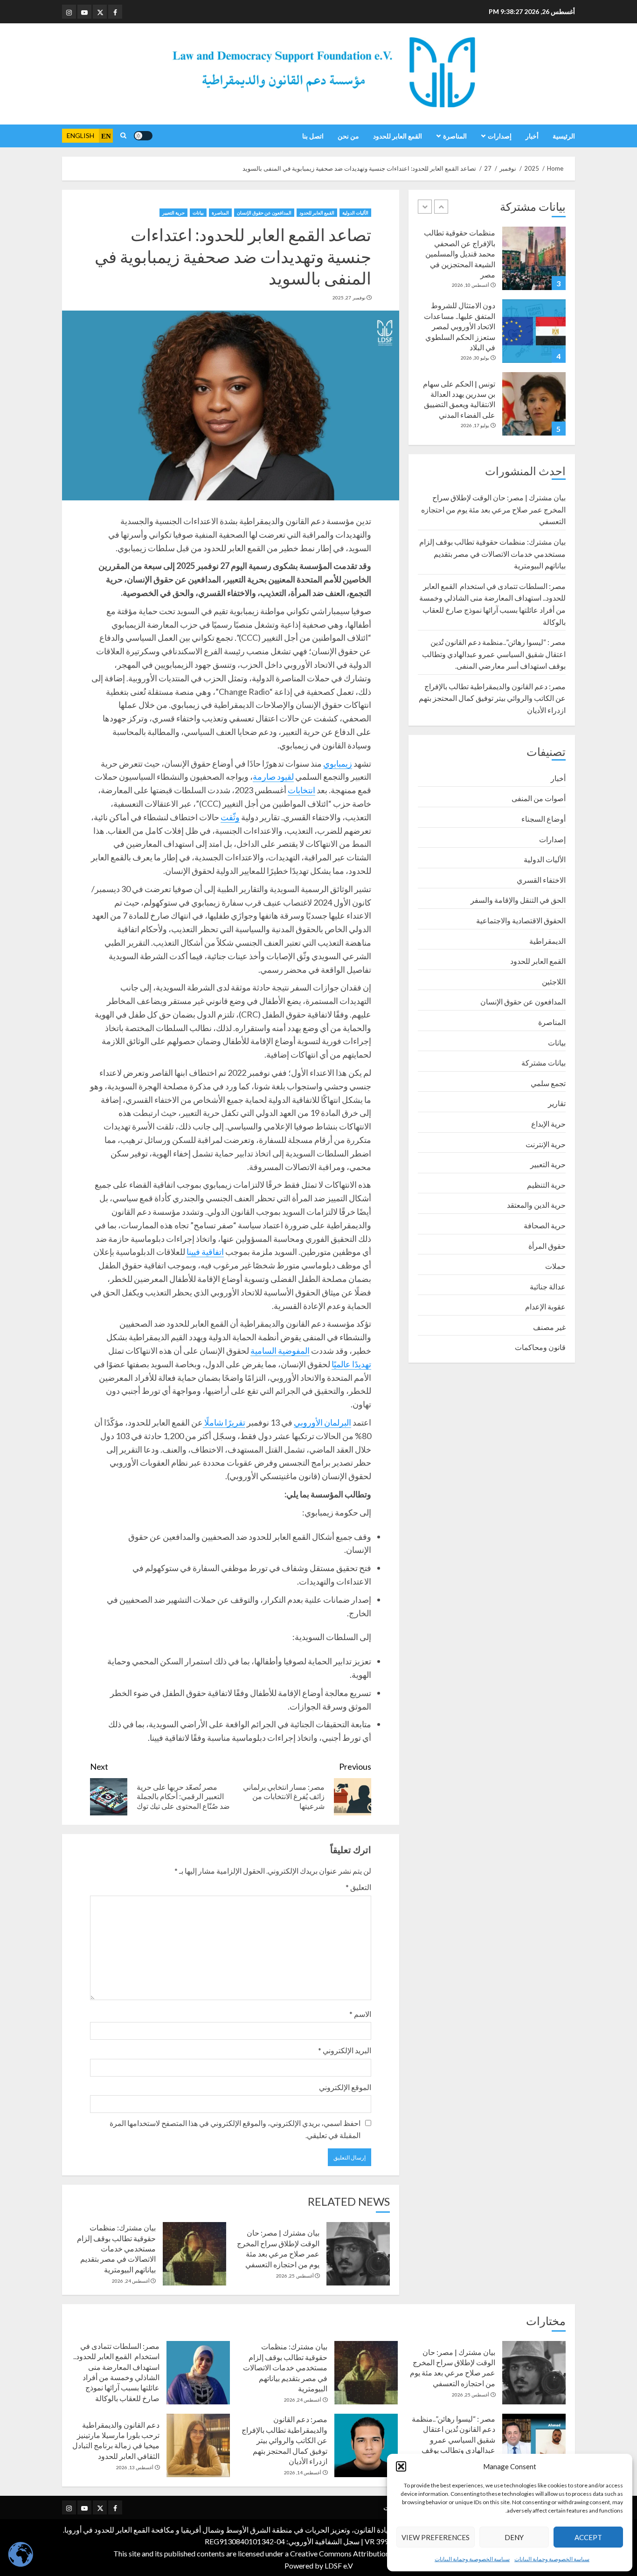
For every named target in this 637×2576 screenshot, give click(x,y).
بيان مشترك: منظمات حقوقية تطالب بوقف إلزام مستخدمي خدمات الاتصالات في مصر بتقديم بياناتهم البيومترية (116, 2248)
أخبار (532, 136)
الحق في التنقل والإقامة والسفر (518, 900)
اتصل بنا (313, 136)
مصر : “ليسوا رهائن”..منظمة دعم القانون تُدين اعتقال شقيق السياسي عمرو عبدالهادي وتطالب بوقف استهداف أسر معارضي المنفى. (494, 654)
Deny (514, 2537)
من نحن (348, 136)
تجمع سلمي (548, 1083)
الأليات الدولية (355, 213)
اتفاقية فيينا (205, 1252)
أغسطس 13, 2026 (135, 2467)
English (80, 135)
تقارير (557, 1103)
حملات (555, 1266)
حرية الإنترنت (546, 1144)
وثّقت (230, 817)
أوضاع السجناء (544, 819)
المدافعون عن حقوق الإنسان (264, 213)
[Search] (123, 136)
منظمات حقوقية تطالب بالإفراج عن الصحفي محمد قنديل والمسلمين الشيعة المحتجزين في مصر (460, 253)
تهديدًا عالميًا (351, 1364)
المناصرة (455, 136)
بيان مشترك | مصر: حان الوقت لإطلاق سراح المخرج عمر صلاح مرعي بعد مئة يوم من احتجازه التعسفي (493, 509)
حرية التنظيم (546, 1185)
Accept (588, 2537)
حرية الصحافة (545, 1225)
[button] (401, 2466)
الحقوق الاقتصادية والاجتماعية (521, 920)
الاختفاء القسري (541, 880)
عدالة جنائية (548, 1286)
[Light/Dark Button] (143, 136)
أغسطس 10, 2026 (471, 285)
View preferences (436, 2537)
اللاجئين (554, 981)
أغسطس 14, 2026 (303, 2472)
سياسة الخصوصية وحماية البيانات (552, 2559)
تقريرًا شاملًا (224, 1422)
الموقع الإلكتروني (345, 2087)
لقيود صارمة (273, 776)
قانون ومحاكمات (540, 1347)
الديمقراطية (547, 941)
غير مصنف (549, 1327)
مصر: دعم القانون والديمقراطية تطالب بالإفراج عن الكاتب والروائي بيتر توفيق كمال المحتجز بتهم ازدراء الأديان (492, 698)
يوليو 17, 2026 (475, 425)
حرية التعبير (173, 213)
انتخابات (301, 790)
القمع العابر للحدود (398, 136)
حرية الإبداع (548, 1124)
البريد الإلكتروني (345, 2050)
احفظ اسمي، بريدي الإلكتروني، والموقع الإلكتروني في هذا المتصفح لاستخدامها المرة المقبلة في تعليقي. (235, 2129)
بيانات (198, 213)
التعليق (358, 1887)
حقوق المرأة (547, 1246)
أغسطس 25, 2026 (295, 2276)
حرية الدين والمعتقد (536, 1205)
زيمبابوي (338, 763)
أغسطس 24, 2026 (131, 2281)
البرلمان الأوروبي (322, 1422)
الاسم (360, 2014)
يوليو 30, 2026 (475, 358)
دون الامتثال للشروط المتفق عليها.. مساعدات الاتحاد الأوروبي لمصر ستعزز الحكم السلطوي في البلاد (460, 326)
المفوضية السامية (280, 1350)
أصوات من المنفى (539, 798)
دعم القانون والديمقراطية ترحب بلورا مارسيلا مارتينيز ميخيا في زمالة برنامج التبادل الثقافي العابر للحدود (116, 2440)
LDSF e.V (339, 2566)
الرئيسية (564, 136)
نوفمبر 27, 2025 (349, 298)
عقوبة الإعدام (545, 1306)
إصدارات (500, 136)
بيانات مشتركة (544, 1063)
